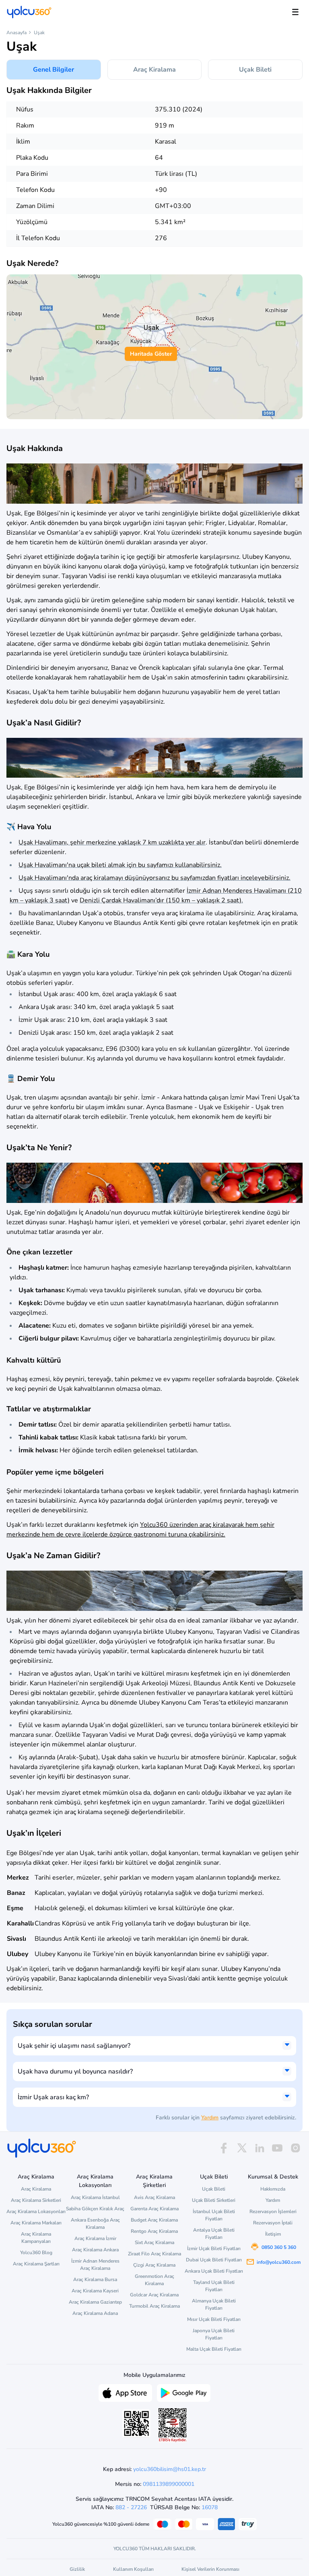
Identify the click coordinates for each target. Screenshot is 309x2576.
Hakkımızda (273, 2189)
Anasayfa (16, 33)
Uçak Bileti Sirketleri (214, 2200)
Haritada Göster (151, 354)
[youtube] (277, 2148)
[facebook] (224, 2148)
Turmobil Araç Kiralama (154, 2306)
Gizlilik (77, 2569)
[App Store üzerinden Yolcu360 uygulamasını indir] (125, 2392)
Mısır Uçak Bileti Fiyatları (214, 2319)
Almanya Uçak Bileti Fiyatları (214, 2304)
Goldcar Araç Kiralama (154, 2295)
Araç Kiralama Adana (95, 2313)
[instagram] (295, 2148)
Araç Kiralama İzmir (95, 2238)
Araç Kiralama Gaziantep (95, 2302)
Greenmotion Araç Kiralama (154, 2280)
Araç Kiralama (154, 70)
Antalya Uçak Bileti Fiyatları (214, 2234)
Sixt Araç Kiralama (154, 2242)
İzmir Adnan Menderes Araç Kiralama (95, 2265)
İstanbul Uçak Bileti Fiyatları (214, 2215)
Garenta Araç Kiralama (154, 2209)
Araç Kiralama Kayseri (95, 2291)
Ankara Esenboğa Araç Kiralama (95, 2224)
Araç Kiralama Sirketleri (36, 2200)
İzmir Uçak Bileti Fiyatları (214, 2249)
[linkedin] (260, 2148)
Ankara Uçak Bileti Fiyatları (214, 2271)
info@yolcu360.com (279, 2262)
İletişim (273, 2234)
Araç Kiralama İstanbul (95, 2197)
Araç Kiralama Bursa (95, 2279)
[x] (242, 2148)
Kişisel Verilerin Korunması (210, 2569)
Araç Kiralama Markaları (36, 2223)
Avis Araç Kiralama (154, 2197)
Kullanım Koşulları (133, 2569)
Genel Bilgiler (54, 70)
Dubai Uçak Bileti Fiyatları (214, 2260)
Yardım (210, 2118)
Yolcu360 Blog (36, 2253)
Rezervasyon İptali (273, 2223)
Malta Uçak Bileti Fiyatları (214, 2349)
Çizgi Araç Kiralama (154, 2265)
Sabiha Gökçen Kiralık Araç (95, 2209)
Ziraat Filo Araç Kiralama (154, 2254)
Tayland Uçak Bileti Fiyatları (214, 2286)
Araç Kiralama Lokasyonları (36, 2212)
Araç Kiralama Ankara (95, 2250)
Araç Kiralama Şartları (36, 2264)
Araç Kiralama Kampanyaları (36, 2238)
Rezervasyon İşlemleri (273, 2212)
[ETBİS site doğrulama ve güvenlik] (173, 2425)
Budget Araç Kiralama (154, 2220)
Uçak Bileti (255, 70)
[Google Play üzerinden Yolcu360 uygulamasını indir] (184, 2392)
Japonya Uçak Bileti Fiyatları (214, 2334)
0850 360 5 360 (279, 2247)
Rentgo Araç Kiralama (154, 2231)
